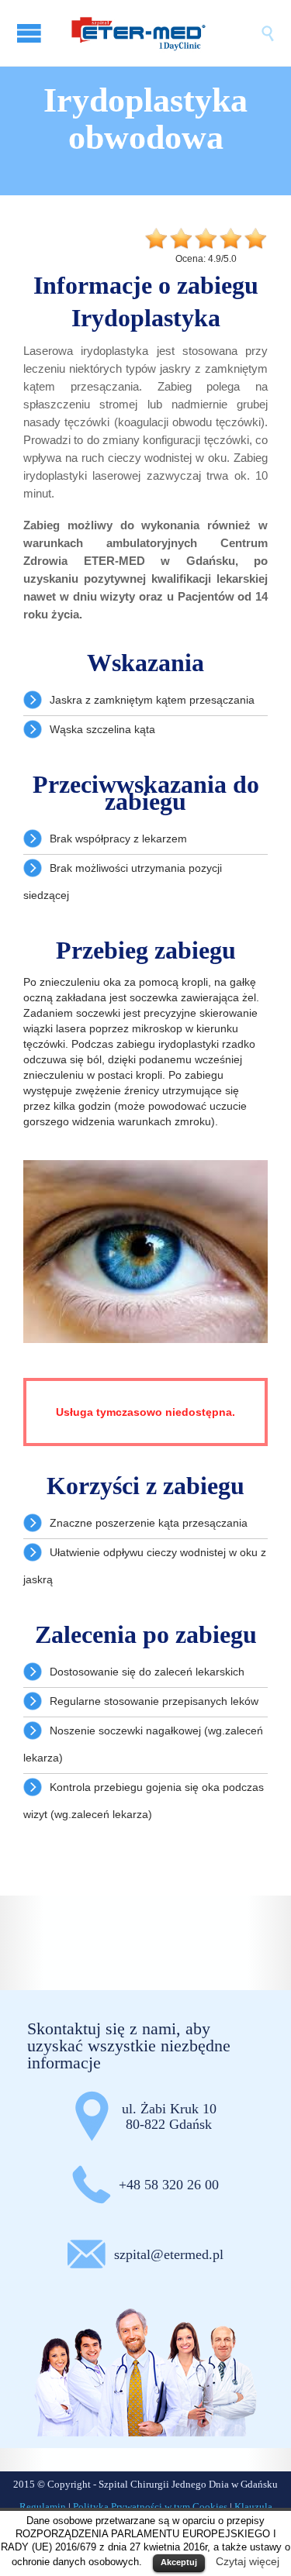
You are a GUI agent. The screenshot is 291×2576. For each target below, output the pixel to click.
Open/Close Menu (31, 33)
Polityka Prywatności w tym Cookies (150, 2507)
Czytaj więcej (248, 2561)
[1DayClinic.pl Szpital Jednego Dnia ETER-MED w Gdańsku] (161, 33)
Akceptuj (179, 2562)
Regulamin (43, 2507)
